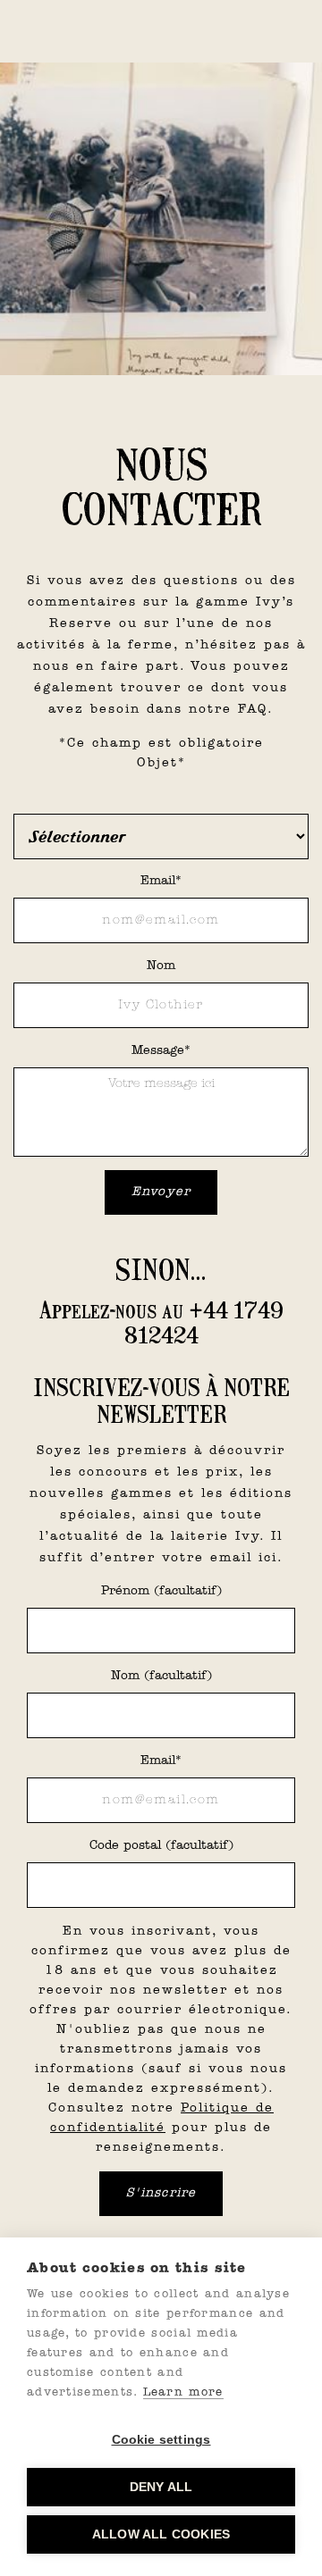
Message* (161, 1051)
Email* (161, 881)
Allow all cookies (161, 2534)
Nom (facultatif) (161, 1676)
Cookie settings (161, 2440)
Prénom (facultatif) (161, 1591)
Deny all (161, 2487)
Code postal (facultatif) (161, 1846)
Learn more (183, 2392)
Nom (161, 966)
